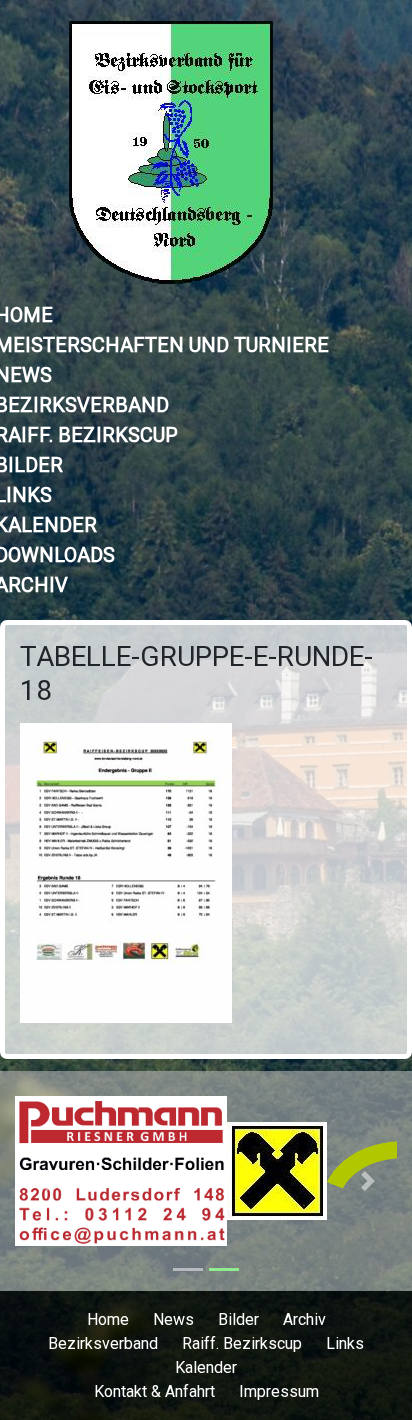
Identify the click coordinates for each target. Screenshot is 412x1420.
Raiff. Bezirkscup (242, 1343)
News (173, 1319)
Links (345, 1343)
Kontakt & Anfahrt (154, 1391)
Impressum (279, 1391)
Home (108, 1319)
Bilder (238, 1319)
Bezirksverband (103, 1343)
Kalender (206, 1367)
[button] (43, 1181)
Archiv (304, 1319)
